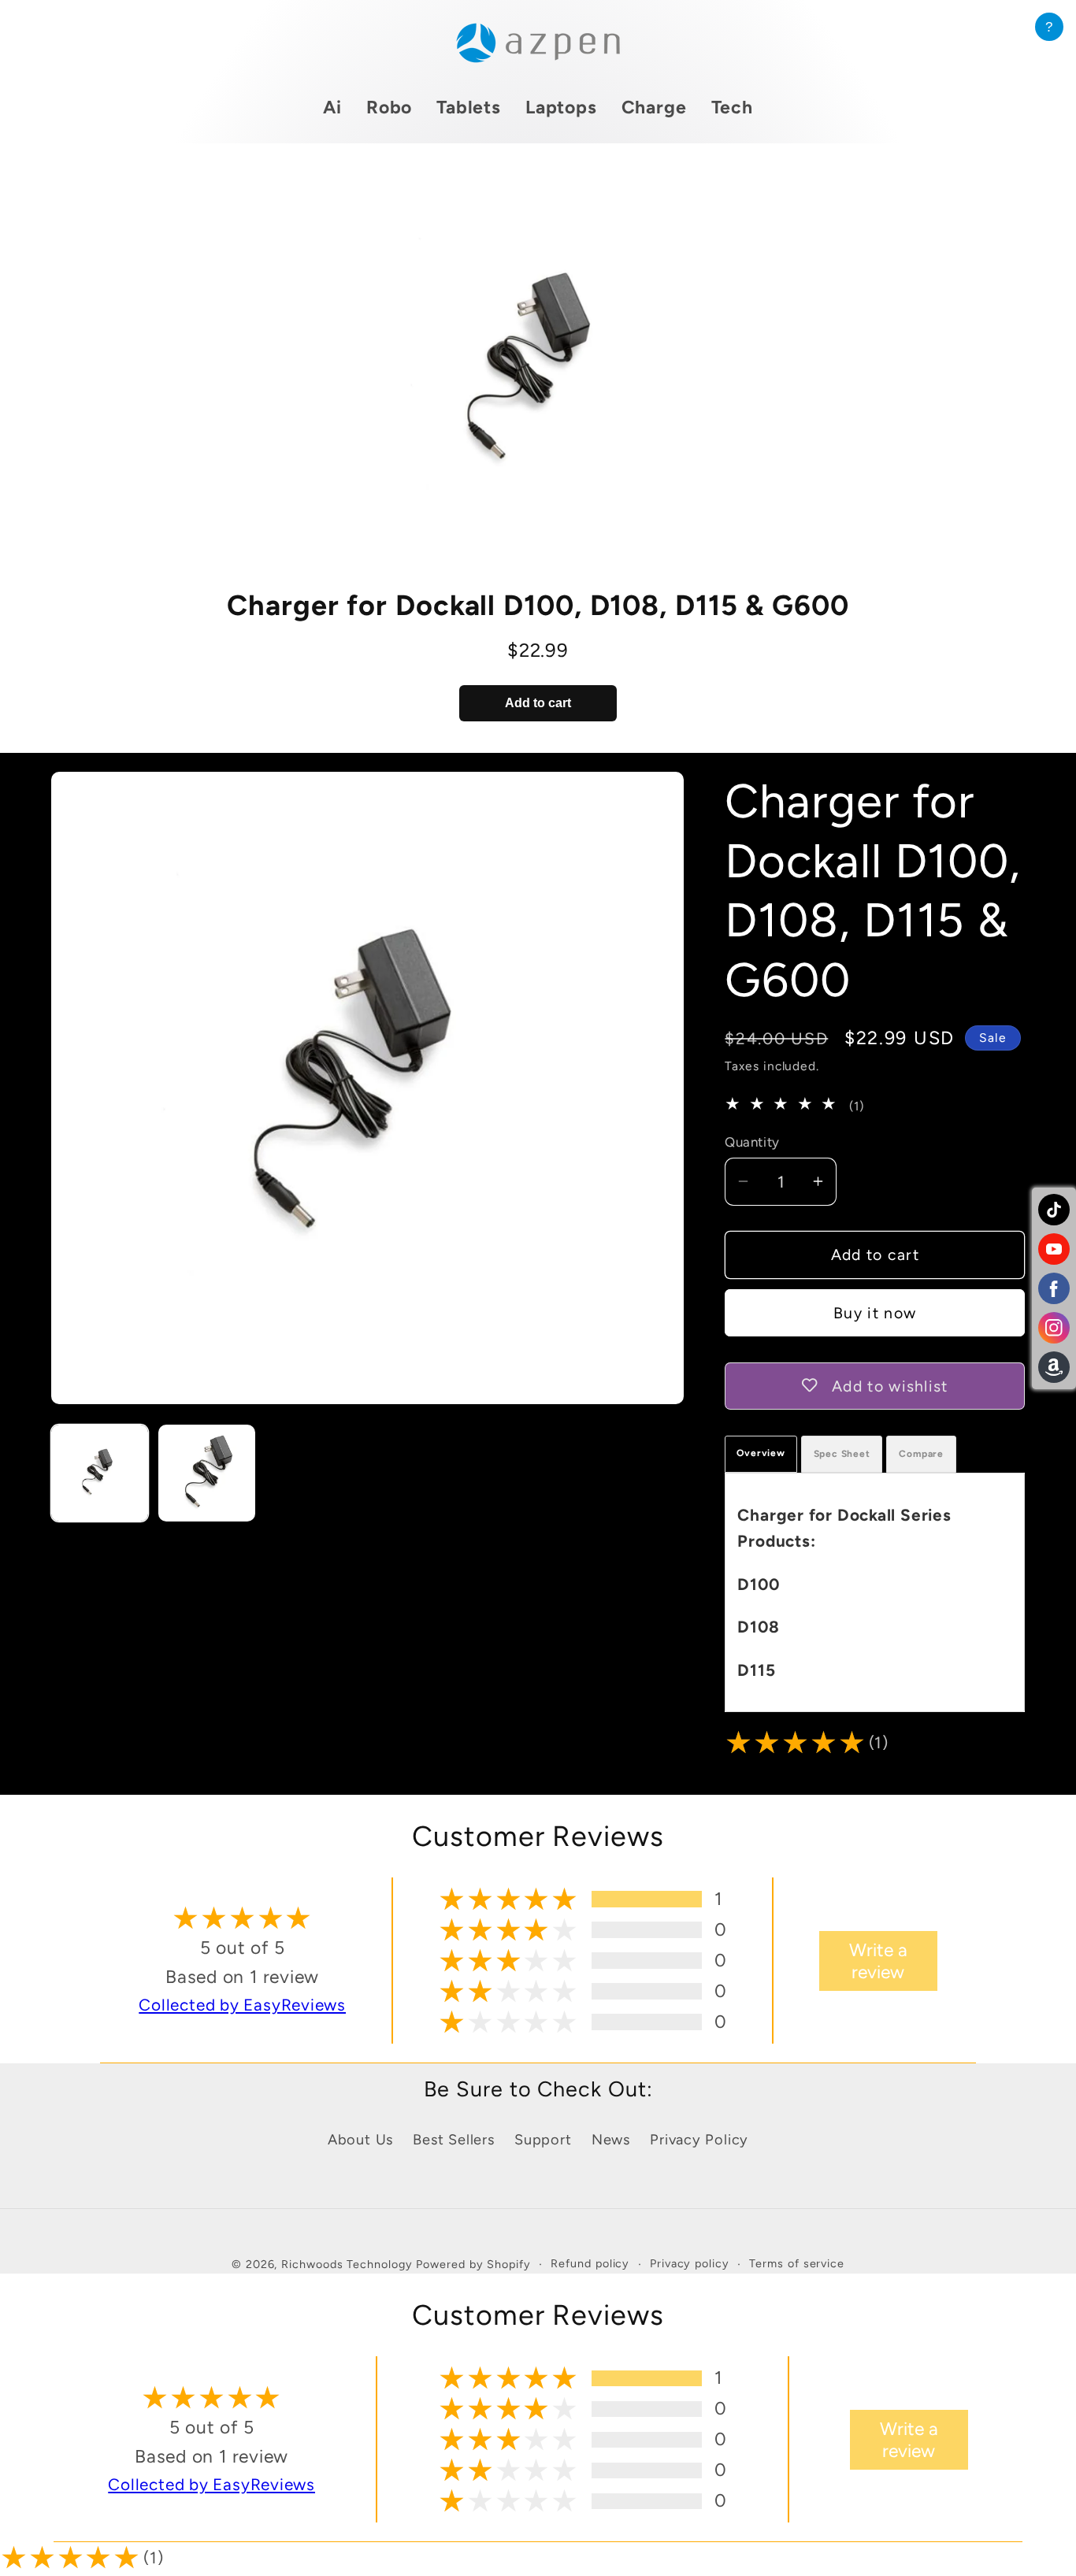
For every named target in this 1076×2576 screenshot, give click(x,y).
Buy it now (875, 1313)
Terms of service (797, 2263)
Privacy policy (690, 2263)
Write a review (878, 1961)
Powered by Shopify (473, 2264)
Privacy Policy (699, 2140)
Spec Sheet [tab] (842, 1453)
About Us (360, 2140)
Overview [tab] (761, 1452)
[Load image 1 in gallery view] (100, 1473)
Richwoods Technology (349, 2264)
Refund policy (590, 2263)
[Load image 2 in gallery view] (207, 1473)
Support (543, 2140)
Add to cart (538, 703)
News (611, 2140)
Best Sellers (453, 2140)
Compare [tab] (921, 1453)
